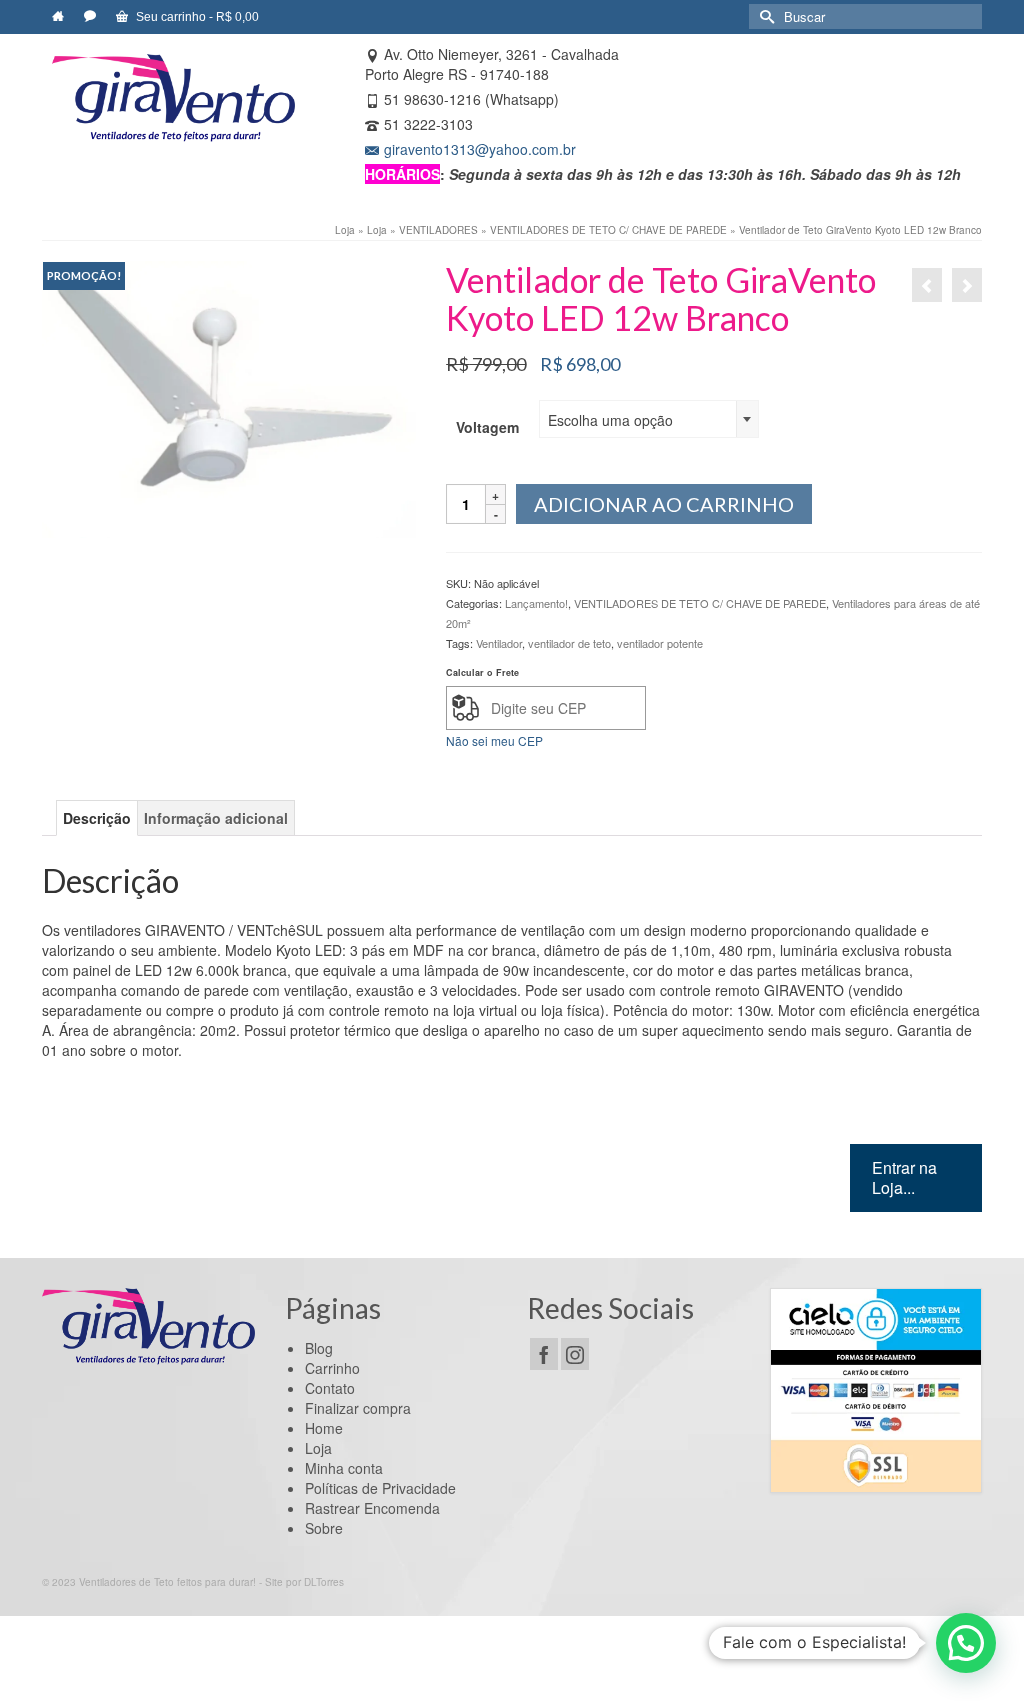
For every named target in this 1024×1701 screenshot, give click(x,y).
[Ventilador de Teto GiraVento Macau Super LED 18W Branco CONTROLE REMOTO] (927, 285)
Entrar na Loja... (904, 1177)
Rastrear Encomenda (372, 1508)
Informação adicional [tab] (216, 818)
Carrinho (332, 1368)
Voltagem (487, 427)
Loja (318, 1448)
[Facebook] (544, 1354)
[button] (966, 1643)
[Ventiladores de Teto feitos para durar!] (173, 98)
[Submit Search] (764, 16)
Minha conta (344, 1468)
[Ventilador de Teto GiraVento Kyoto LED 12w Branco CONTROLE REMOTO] (967, 285)
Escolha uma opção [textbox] (610, 420)
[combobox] (649, 419)
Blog (319, 1348)
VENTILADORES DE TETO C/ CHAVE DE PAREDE (700, 603)
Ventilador (499, 643)
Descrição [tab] (97, 818)
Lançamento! (536, 603)
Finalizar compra (358, 1408)
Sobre (324, 1528)
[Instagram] (575, 1354)
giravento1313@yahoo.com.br (480, 149)
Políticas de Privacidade (380, 1488)
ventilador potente (660, 643)
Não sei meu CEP (494, 740)
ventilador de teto (569, 643)
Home (324, 1428)
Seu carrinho (196, 17)
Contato (330, 1388)
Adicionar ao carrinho (664, 504)
